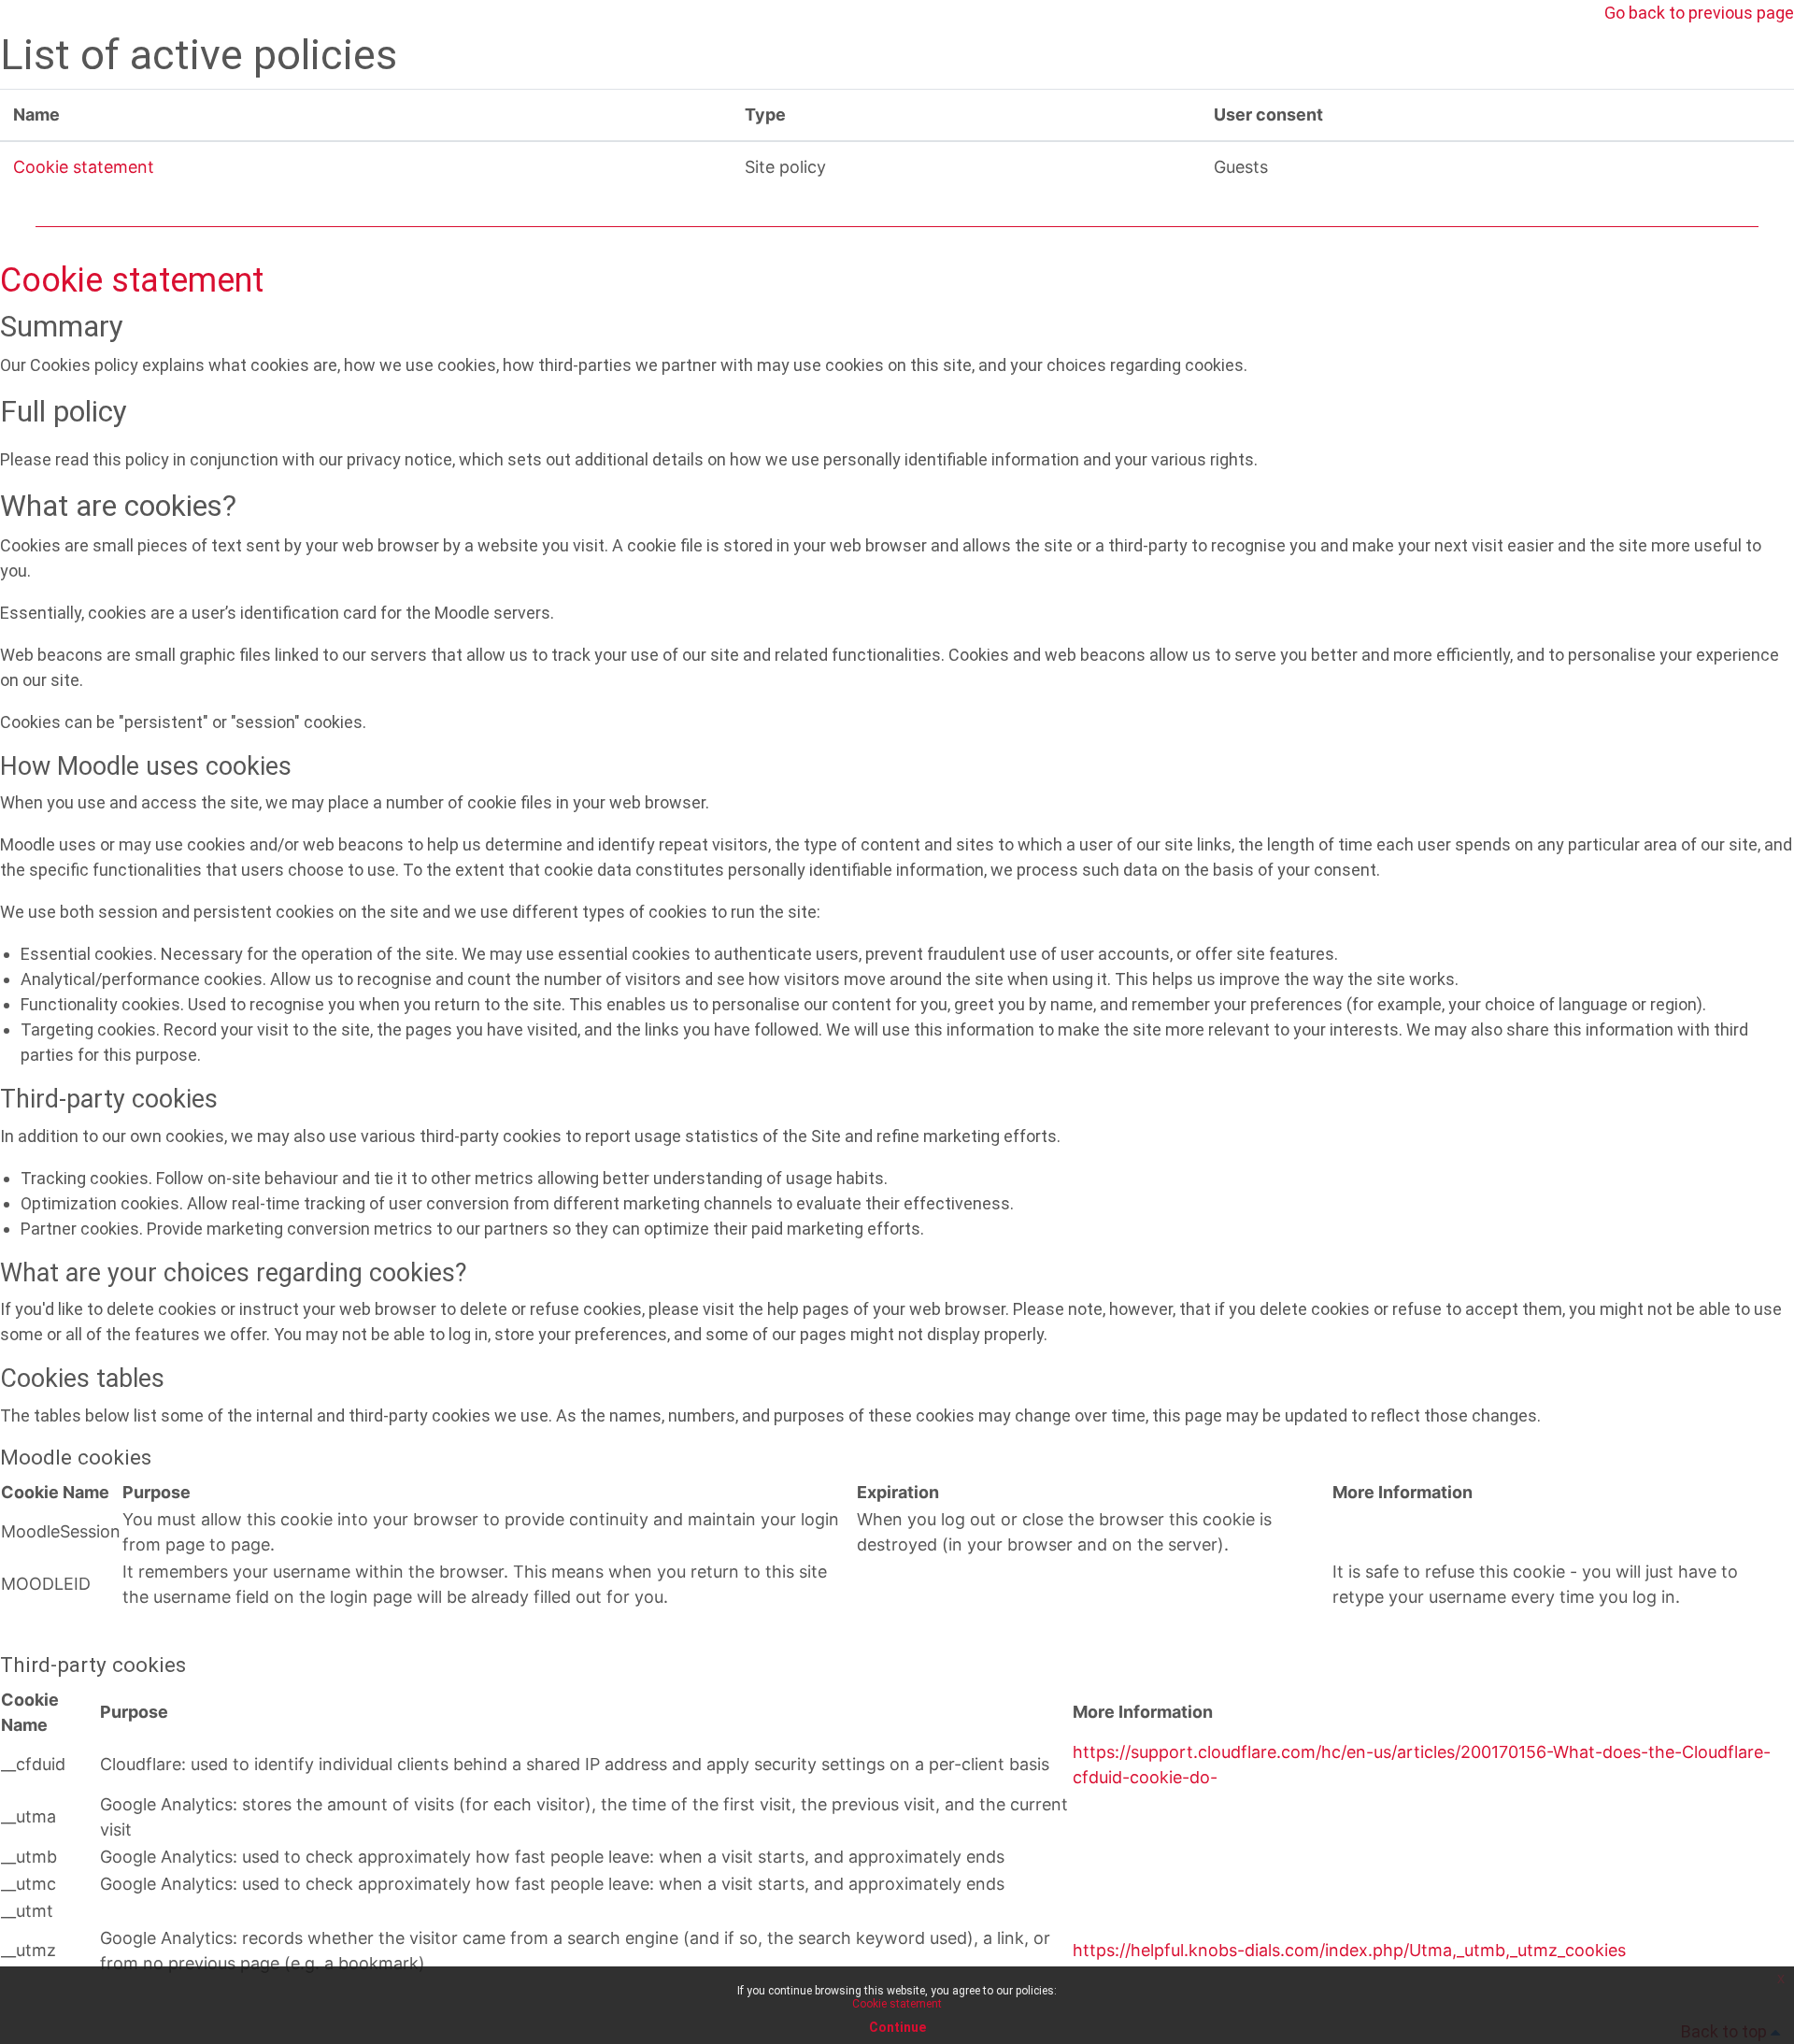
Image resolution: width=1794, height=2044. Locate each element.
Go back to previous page (1699, 13)
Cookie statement (84, 167)
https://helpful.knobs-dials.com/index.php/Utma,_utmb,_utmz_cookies (1349, 1950)
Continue (897, 2027)
